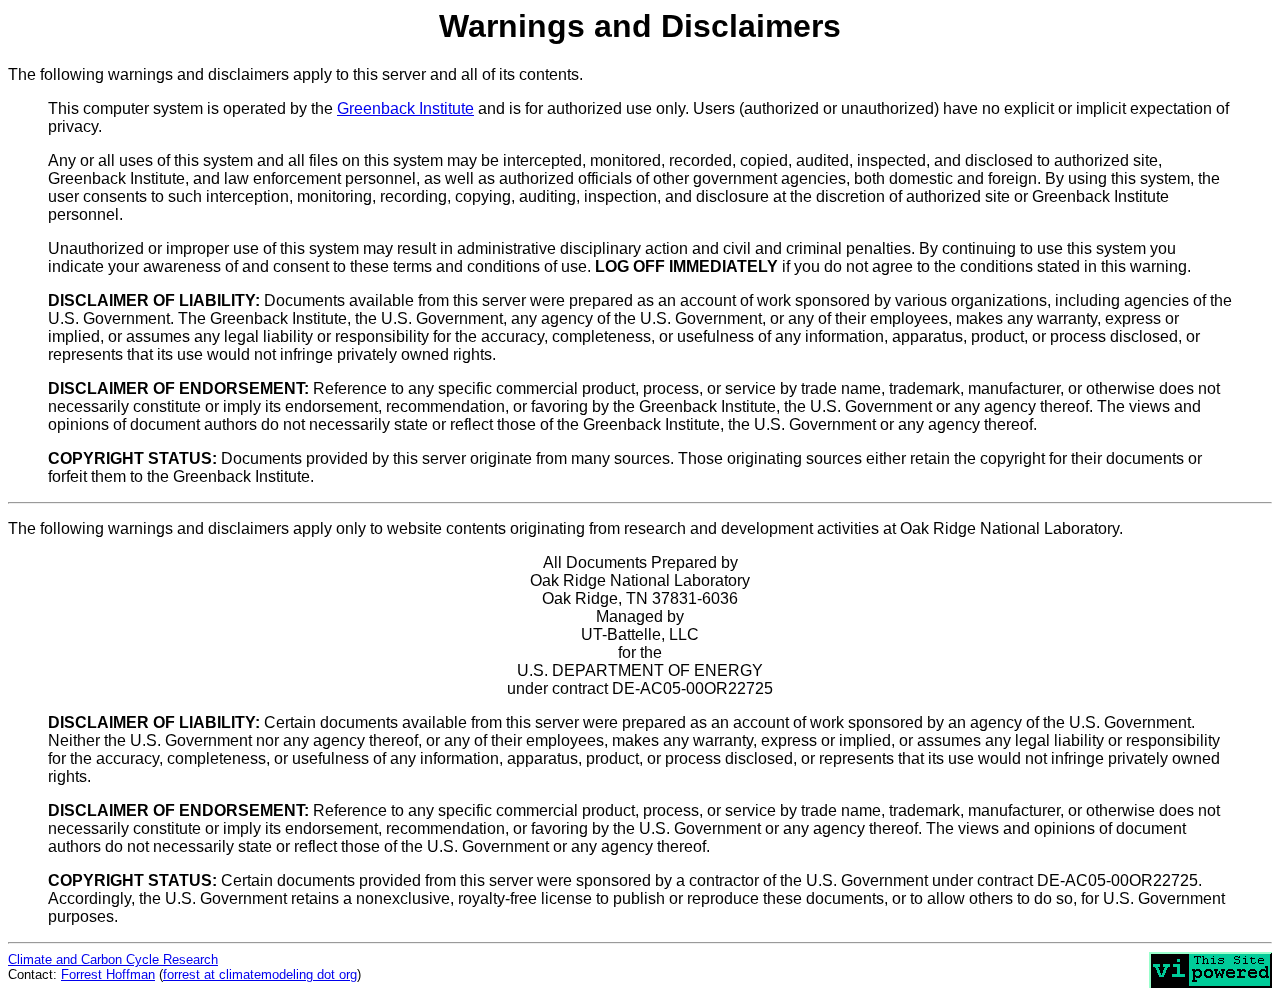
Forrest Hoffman (108, 974)
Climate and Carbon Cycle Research (113, 959)
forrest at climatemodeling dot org (260, 974)
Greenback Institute (405, 108)
